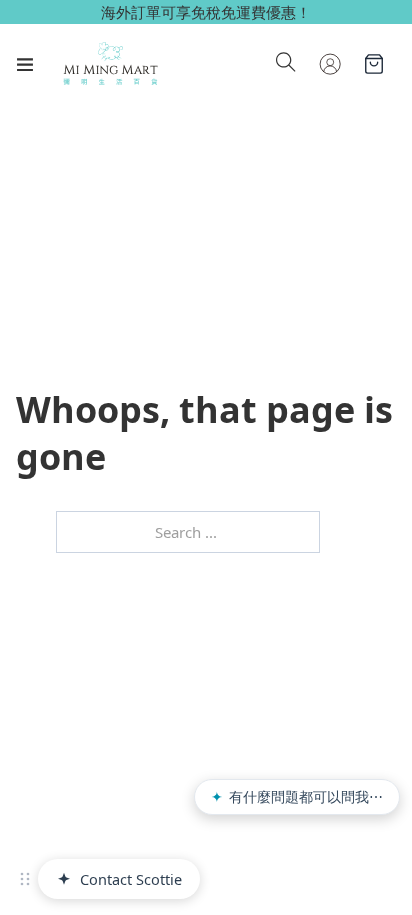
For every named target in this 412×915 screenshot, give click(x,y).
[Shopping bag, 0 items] (374, 64)
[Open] (25, 64)
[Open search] (286, 64)
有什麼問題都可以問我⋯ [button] (297, 796)
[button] (25, 879)
